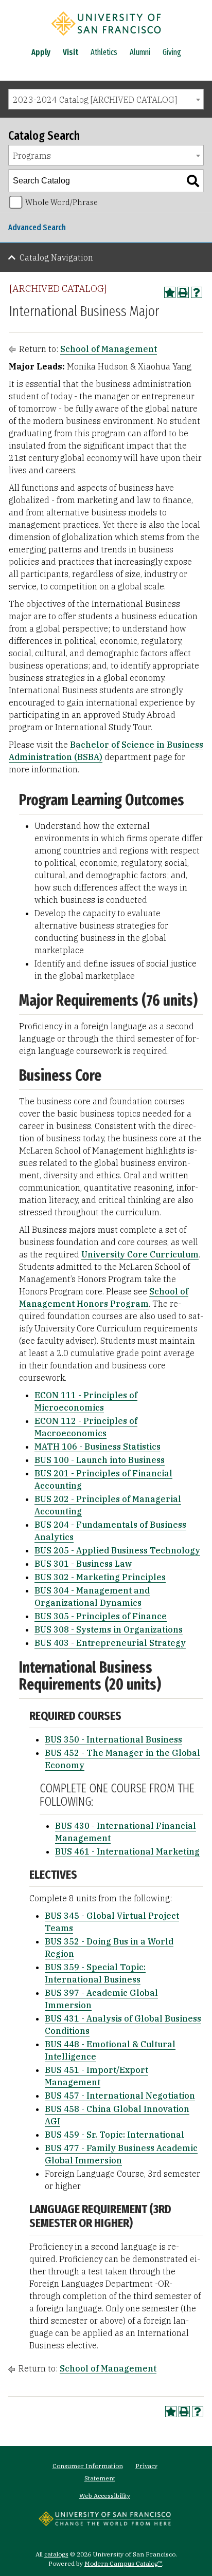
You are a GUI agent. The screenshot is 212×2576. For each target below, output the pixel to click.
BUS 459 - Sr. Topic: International (114, 2135)
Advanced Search (37, 227)
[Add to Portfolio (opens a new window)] (170, 292)
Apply (41, 52)
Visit (70, 52)
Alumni (140, 52)
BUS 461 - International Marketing (127, 1851)
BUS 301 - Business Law (83, 1564)
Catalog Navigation (56, 257)
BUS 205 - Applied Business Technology (117, 1550)
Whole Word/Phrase (61, 202)
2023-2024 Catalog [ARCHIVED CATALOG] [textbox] (95, 100)
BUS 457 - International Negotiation (120, 2096)
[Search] (193, 181)
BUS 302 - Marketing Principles (100, 1577)
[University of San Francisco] (106, 38)
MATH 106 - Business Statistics (98, 1447)
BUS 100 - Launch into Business (100, 1460)
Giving (172, 52)
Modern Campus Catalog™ (123, 2563)
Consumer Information (88, 2466)
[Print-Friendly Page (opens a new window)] (183, 292)
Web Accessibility (105, 2496)
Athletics (104, 52)
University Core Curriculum (140, 1254)
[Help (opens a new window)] (197, 292)
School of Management (109, 349)
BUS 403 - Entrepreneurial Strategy (110, 1643)
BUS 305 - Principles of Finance (101, 1616)
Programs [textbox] (32, 156)
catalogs (56, 2554)
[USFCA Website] (105, 2523)
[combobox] (106, 99)
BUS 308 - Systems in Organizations (109, 1629)
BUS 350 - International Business (113, 1739)
